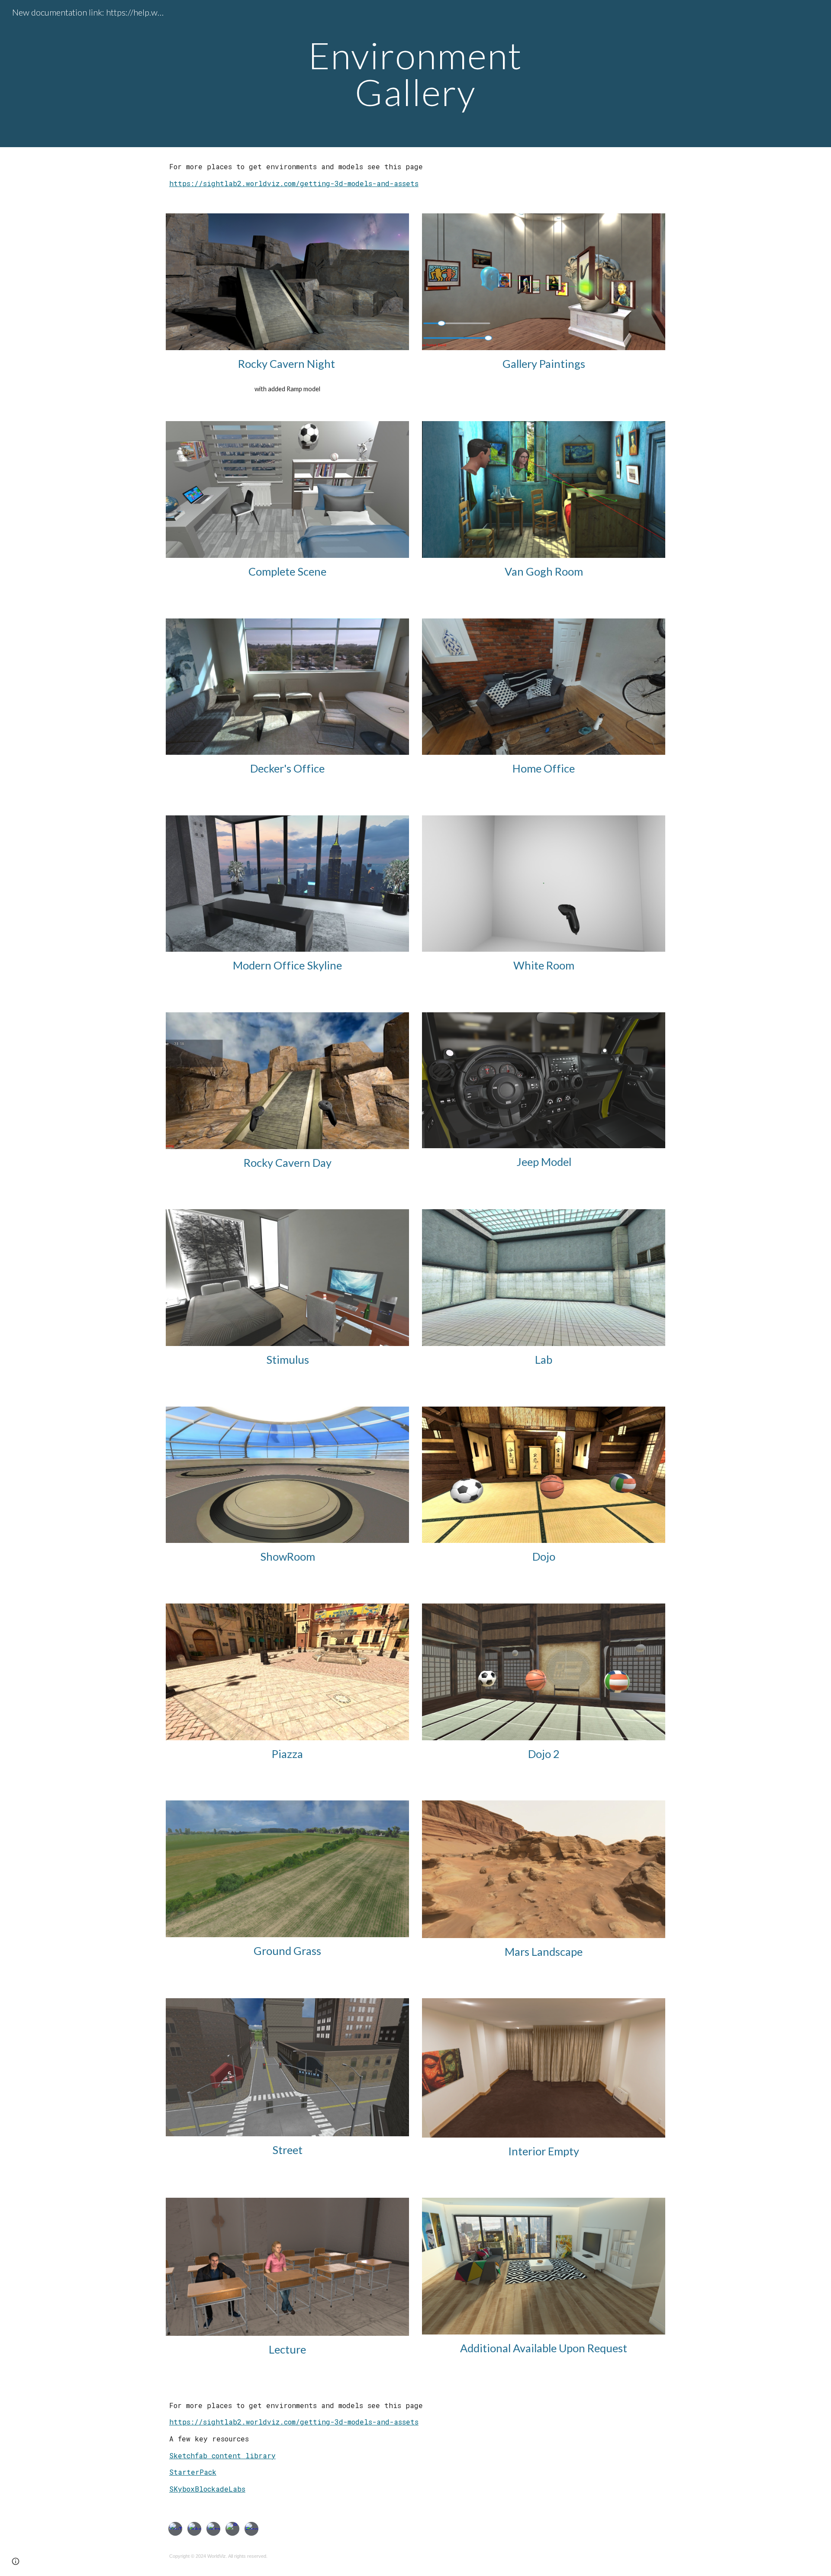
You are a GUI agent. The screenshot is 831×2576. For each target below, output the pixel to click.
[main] (415, 74)
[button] (16, 2561)
